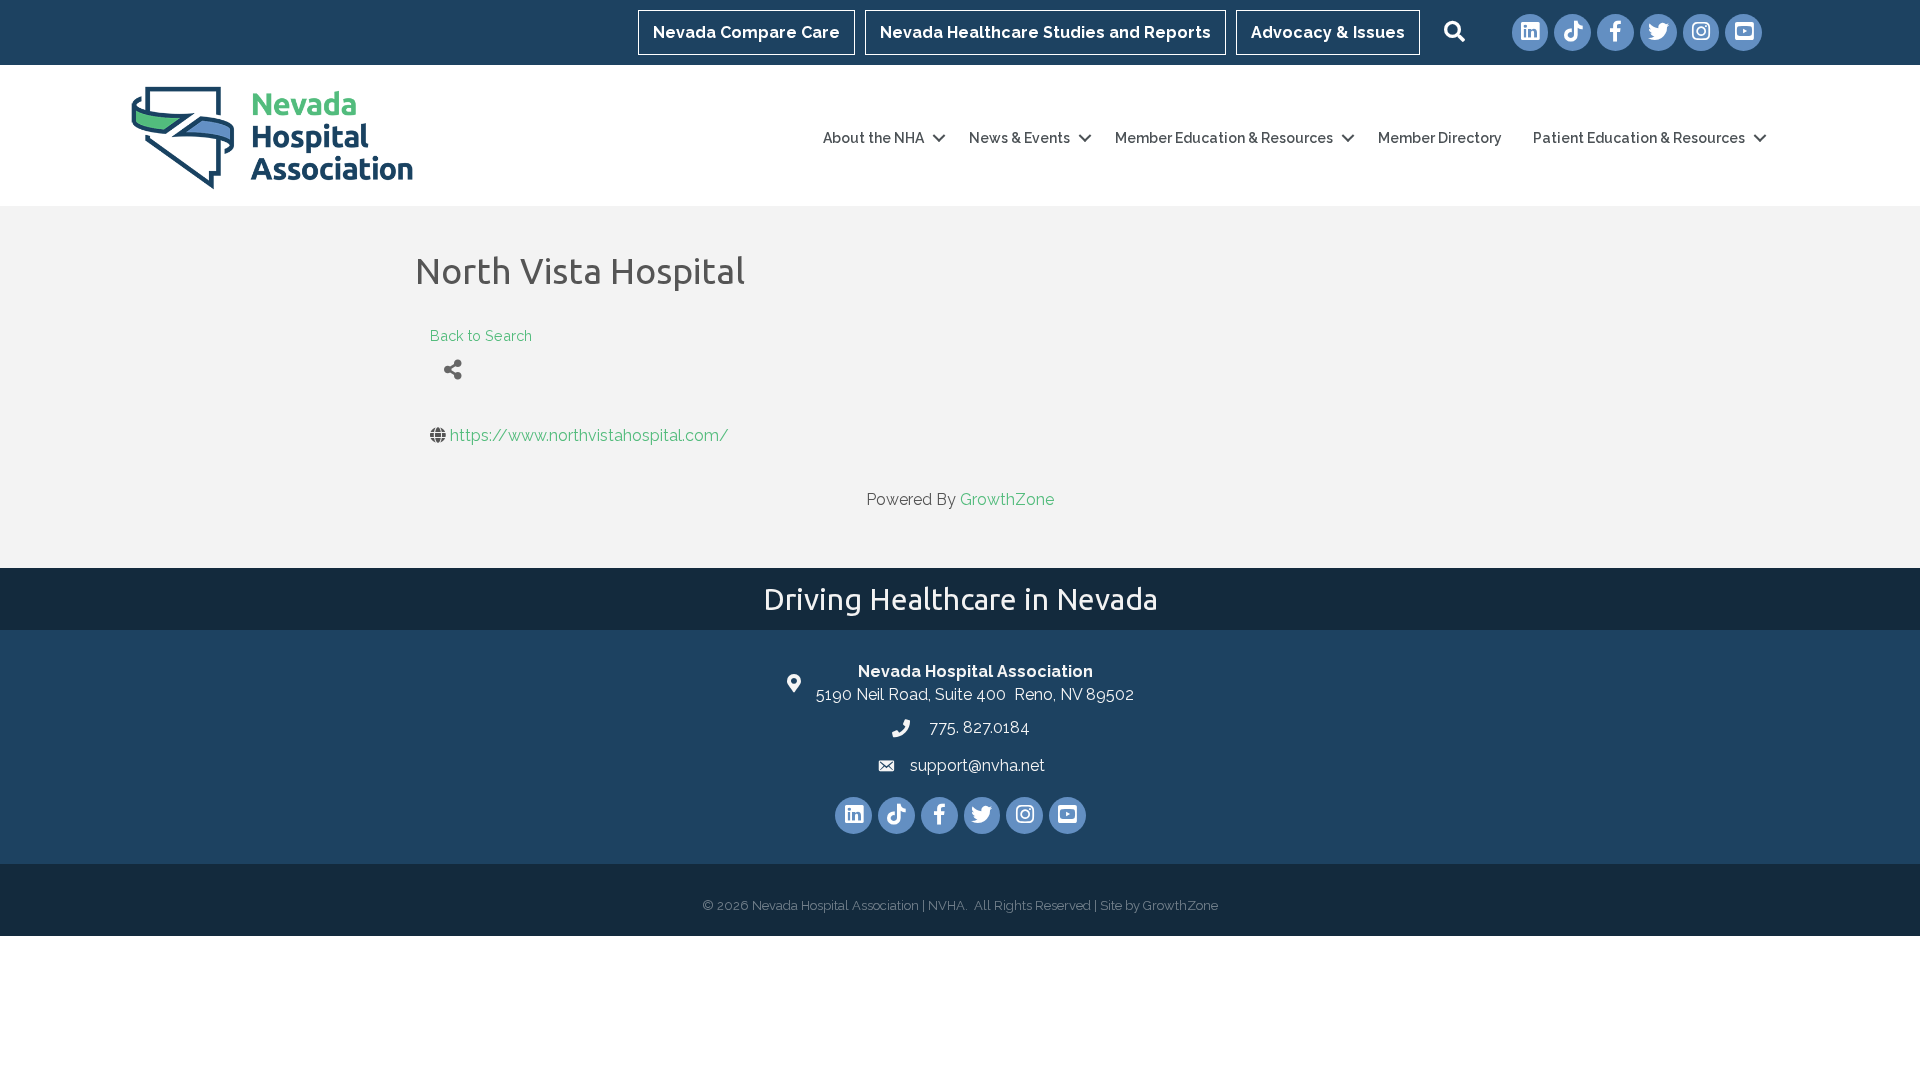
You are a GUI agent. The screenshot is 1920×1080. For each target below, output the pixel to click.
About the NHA (873, 138)
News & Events (1019, 138)
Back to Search (481, 335)
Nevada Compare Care (746, 32)
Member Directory (1440, 138)
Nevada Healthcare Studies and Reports (1045, 32)
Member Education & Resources (1224, 138)
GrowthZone (1007, 499)
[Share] (452, 369)
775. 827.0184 (977, 727)
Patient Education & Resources (1639, 138)
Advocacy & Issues (1328, 32)
